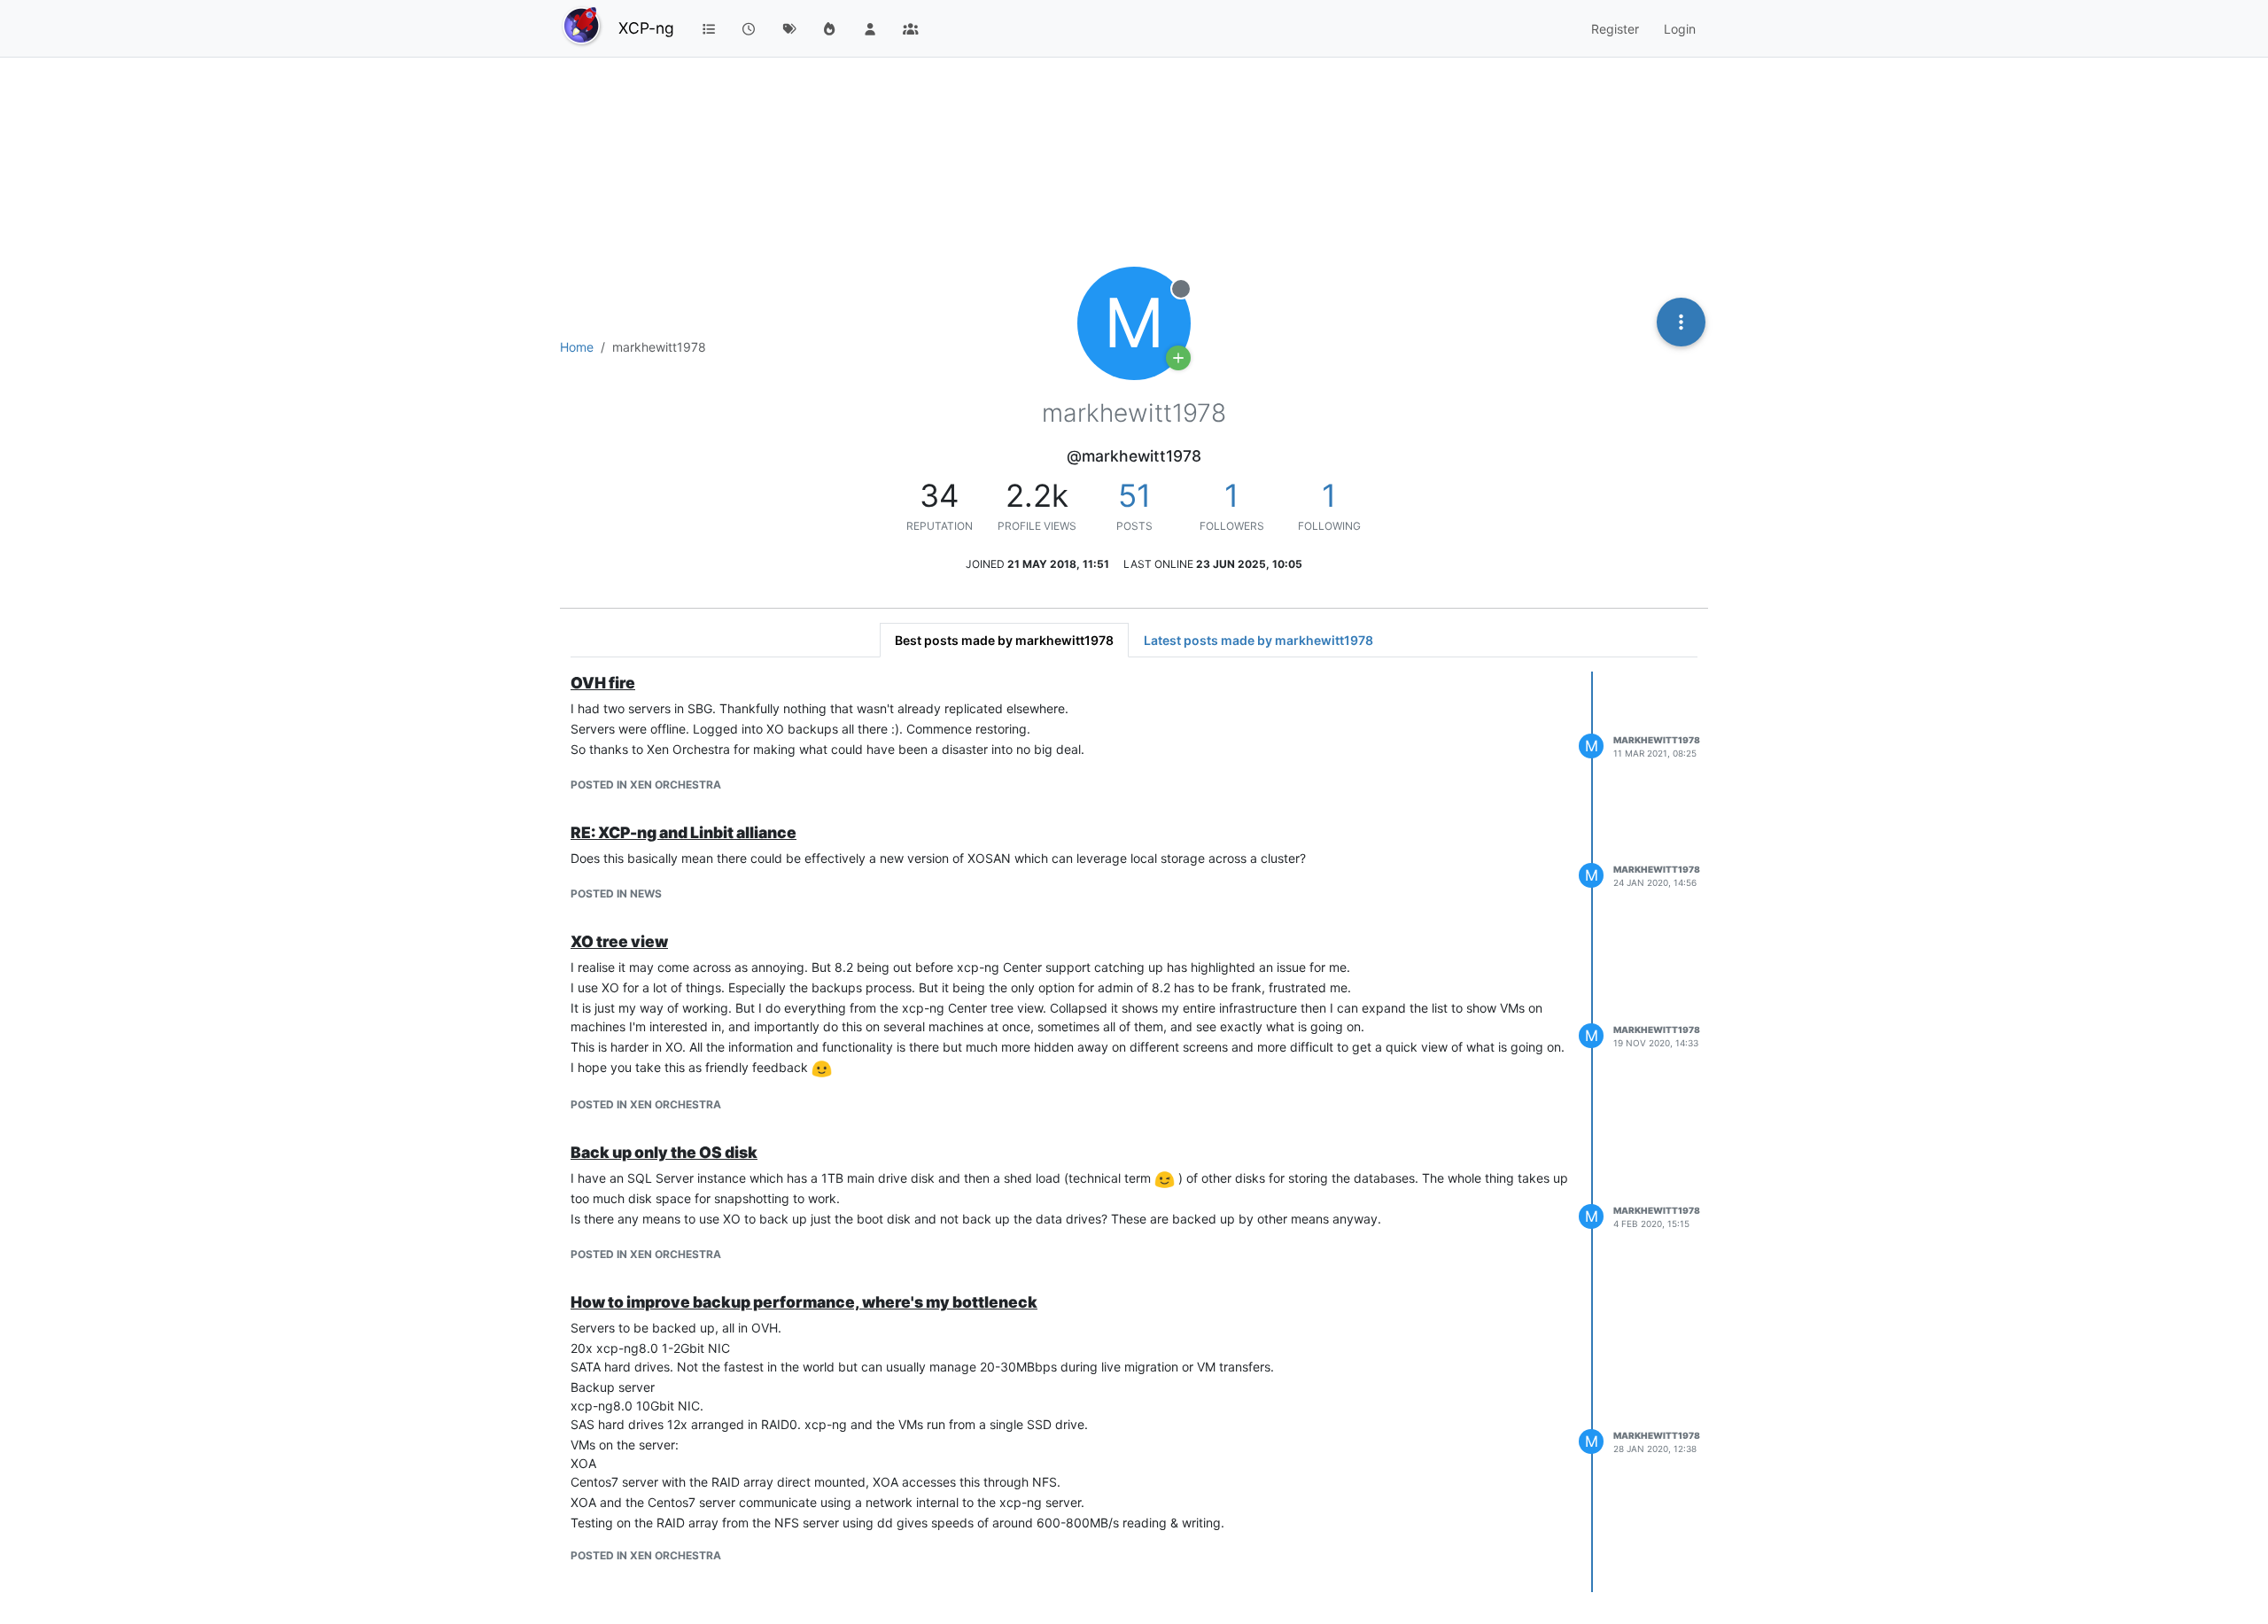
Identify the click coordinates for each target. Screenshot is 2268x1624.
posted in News (616, 894)
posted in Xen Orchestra (646, 785)
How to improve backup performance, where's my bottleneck (804, 1302)
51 (1134, 495)
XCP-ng (646, 28)
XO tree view (619, 941)
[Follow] (1178, 358)
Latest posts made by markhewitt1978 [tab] (1258, 640)
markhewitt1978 (1657, 740)
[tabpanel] (1134, 1132)
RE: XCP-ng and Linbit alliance (684, 832)
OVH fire (603, 683)
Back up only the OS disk (664, 1152)
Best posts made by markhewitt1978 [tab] (1004, 640)
